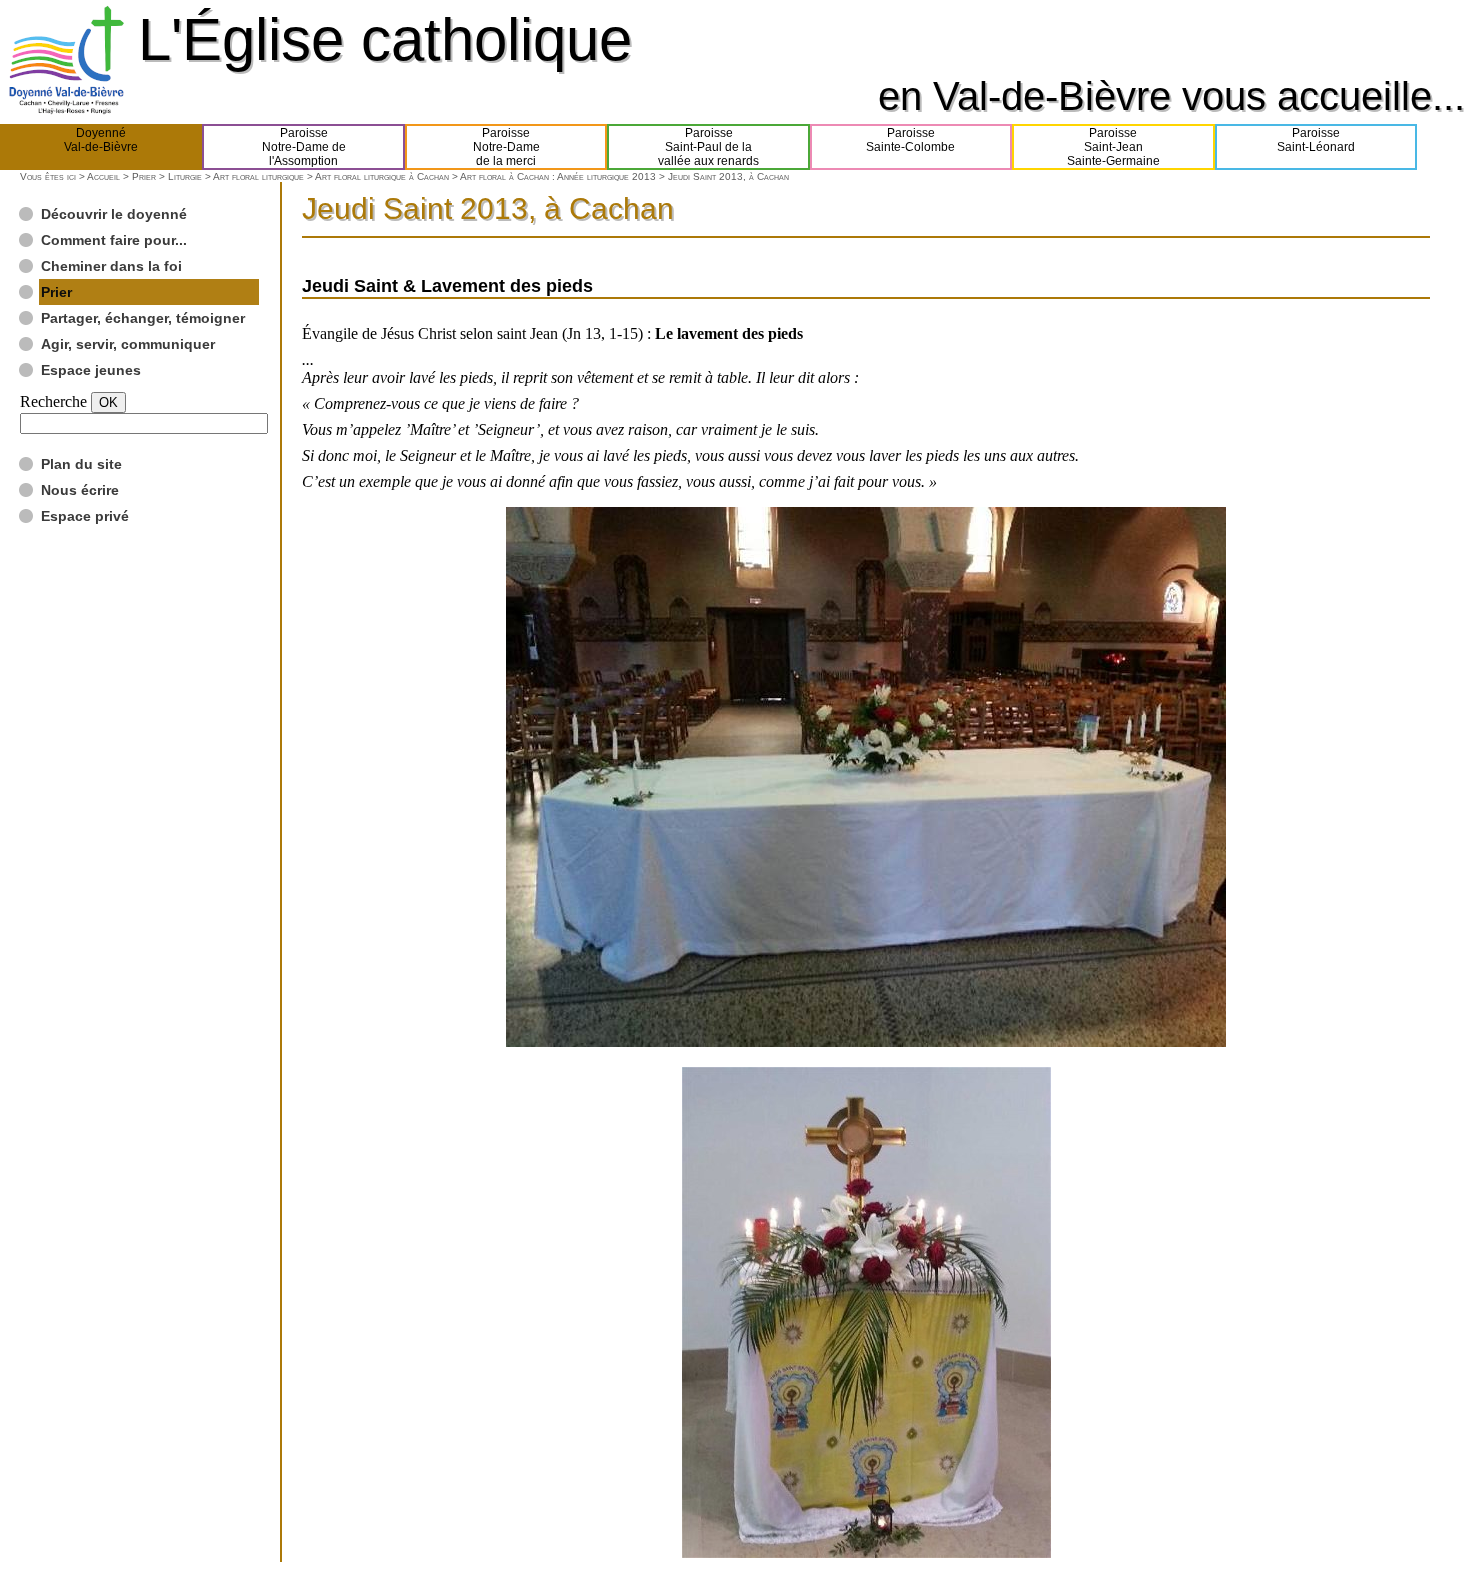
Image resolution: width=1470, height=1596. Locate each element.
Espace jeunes (91, 370)
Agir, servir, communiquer (128, 344)
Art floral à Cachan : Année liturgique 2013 (558, 176)
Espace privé (85, 516)
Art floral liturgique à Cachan (382, 176)
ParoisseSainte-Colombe (910, 140)
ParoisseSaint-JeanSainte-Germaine (1113, 147)
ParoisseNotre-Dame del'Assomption (304, 147)
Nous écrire (80, 490)
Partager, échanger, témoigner (143, 318)
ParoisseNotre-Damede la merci (506, 147)
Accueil (103, 176)
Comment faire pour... (114, 240)
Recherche (53, 401)
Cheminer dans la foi (111, 266)
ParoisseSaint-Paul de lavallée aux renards (708, 147)
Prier (144, 176)
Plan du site (81, 464)
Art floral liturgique (258, 176)
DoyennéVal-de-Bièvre (101, 140)
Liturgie (185, 176)
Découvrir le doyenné (114, 214)
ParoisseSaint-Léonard (1316, 140)
